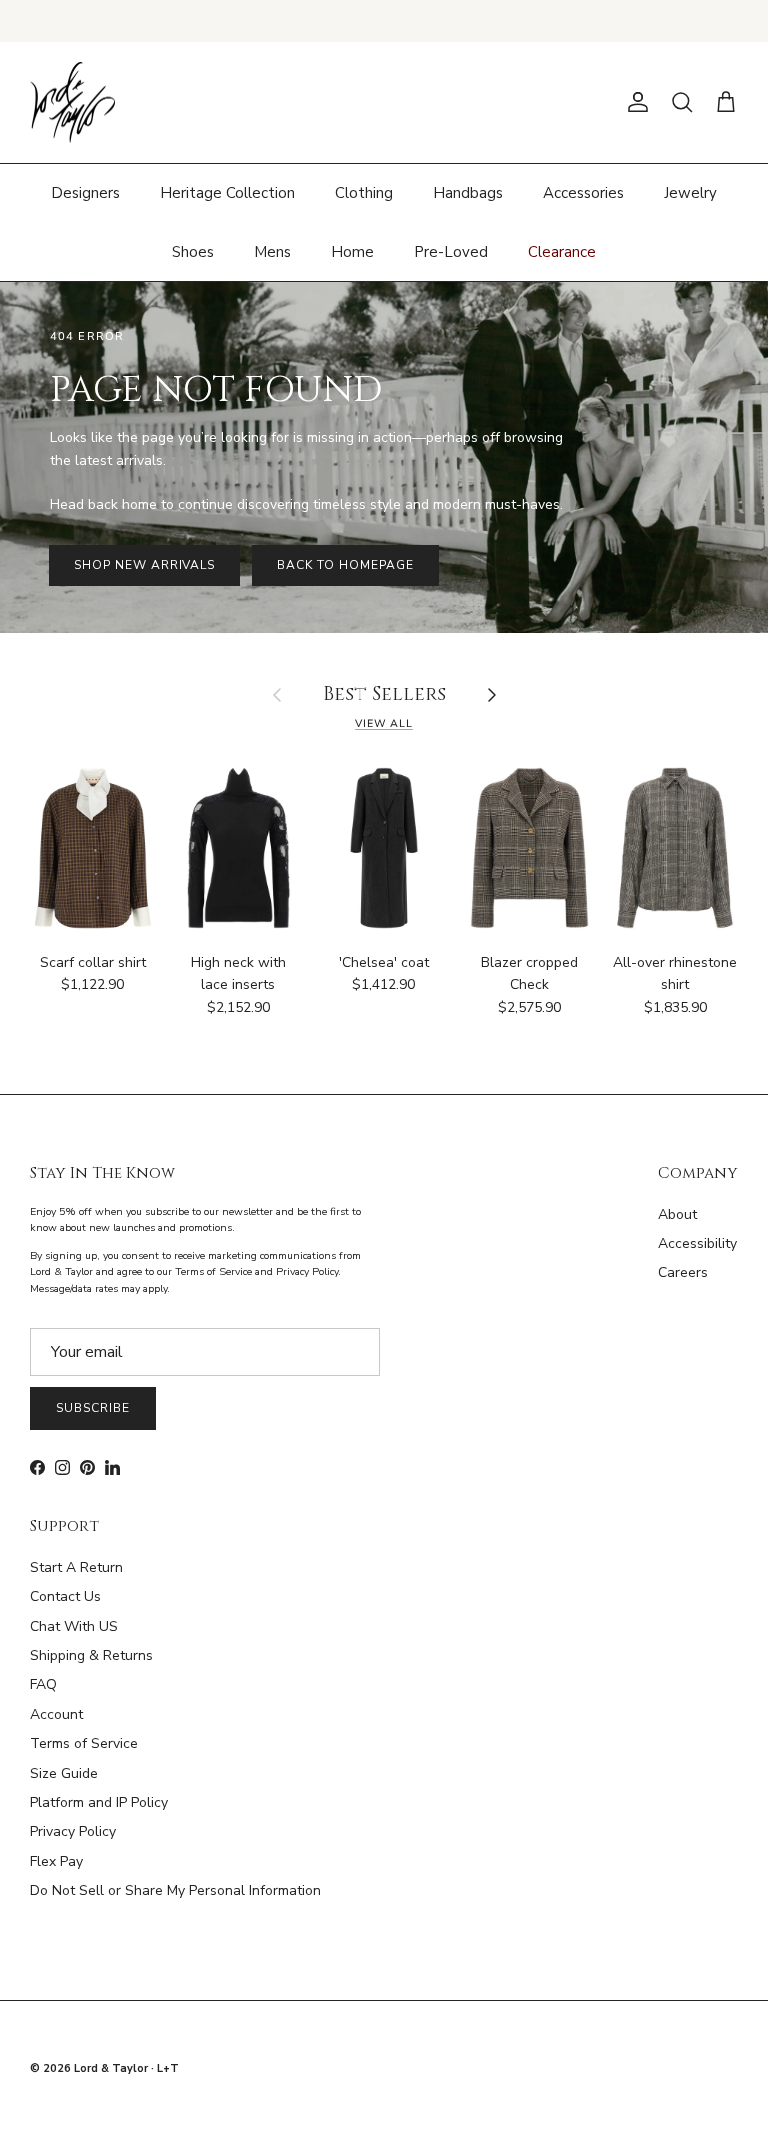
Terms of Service (84, 1743)
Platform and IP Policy (99, 1802)
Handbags (468, 193)
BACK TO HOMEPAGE (345, 565)
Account (56, 1714)
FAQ (43, 1684)
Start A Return (76, 1567)
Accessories (583, 193)
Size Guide (64, 1773)
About (677, 1214)
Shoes (193, 252)
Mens (272, 252)
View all (384, 723)
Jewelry (690, 193)
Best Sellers (384, 695)
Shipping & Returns (91, 1655)
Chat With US (74, 1626)
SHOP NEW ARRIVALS (144, 565)
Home (352, 252)
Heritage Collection (227, 193)
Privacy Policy (73, 1831)
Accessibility (697, 1243)
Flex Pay (56, 1861)
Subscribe (93, 1408)
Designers (85, 193)
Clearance (562, 252)
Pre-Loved (451, 252)
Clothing (364, 193)
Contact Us (65, 1596)
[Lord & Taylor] (72, 103)
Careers (683, 1272)
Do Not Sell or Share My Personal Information (175, 1890)
